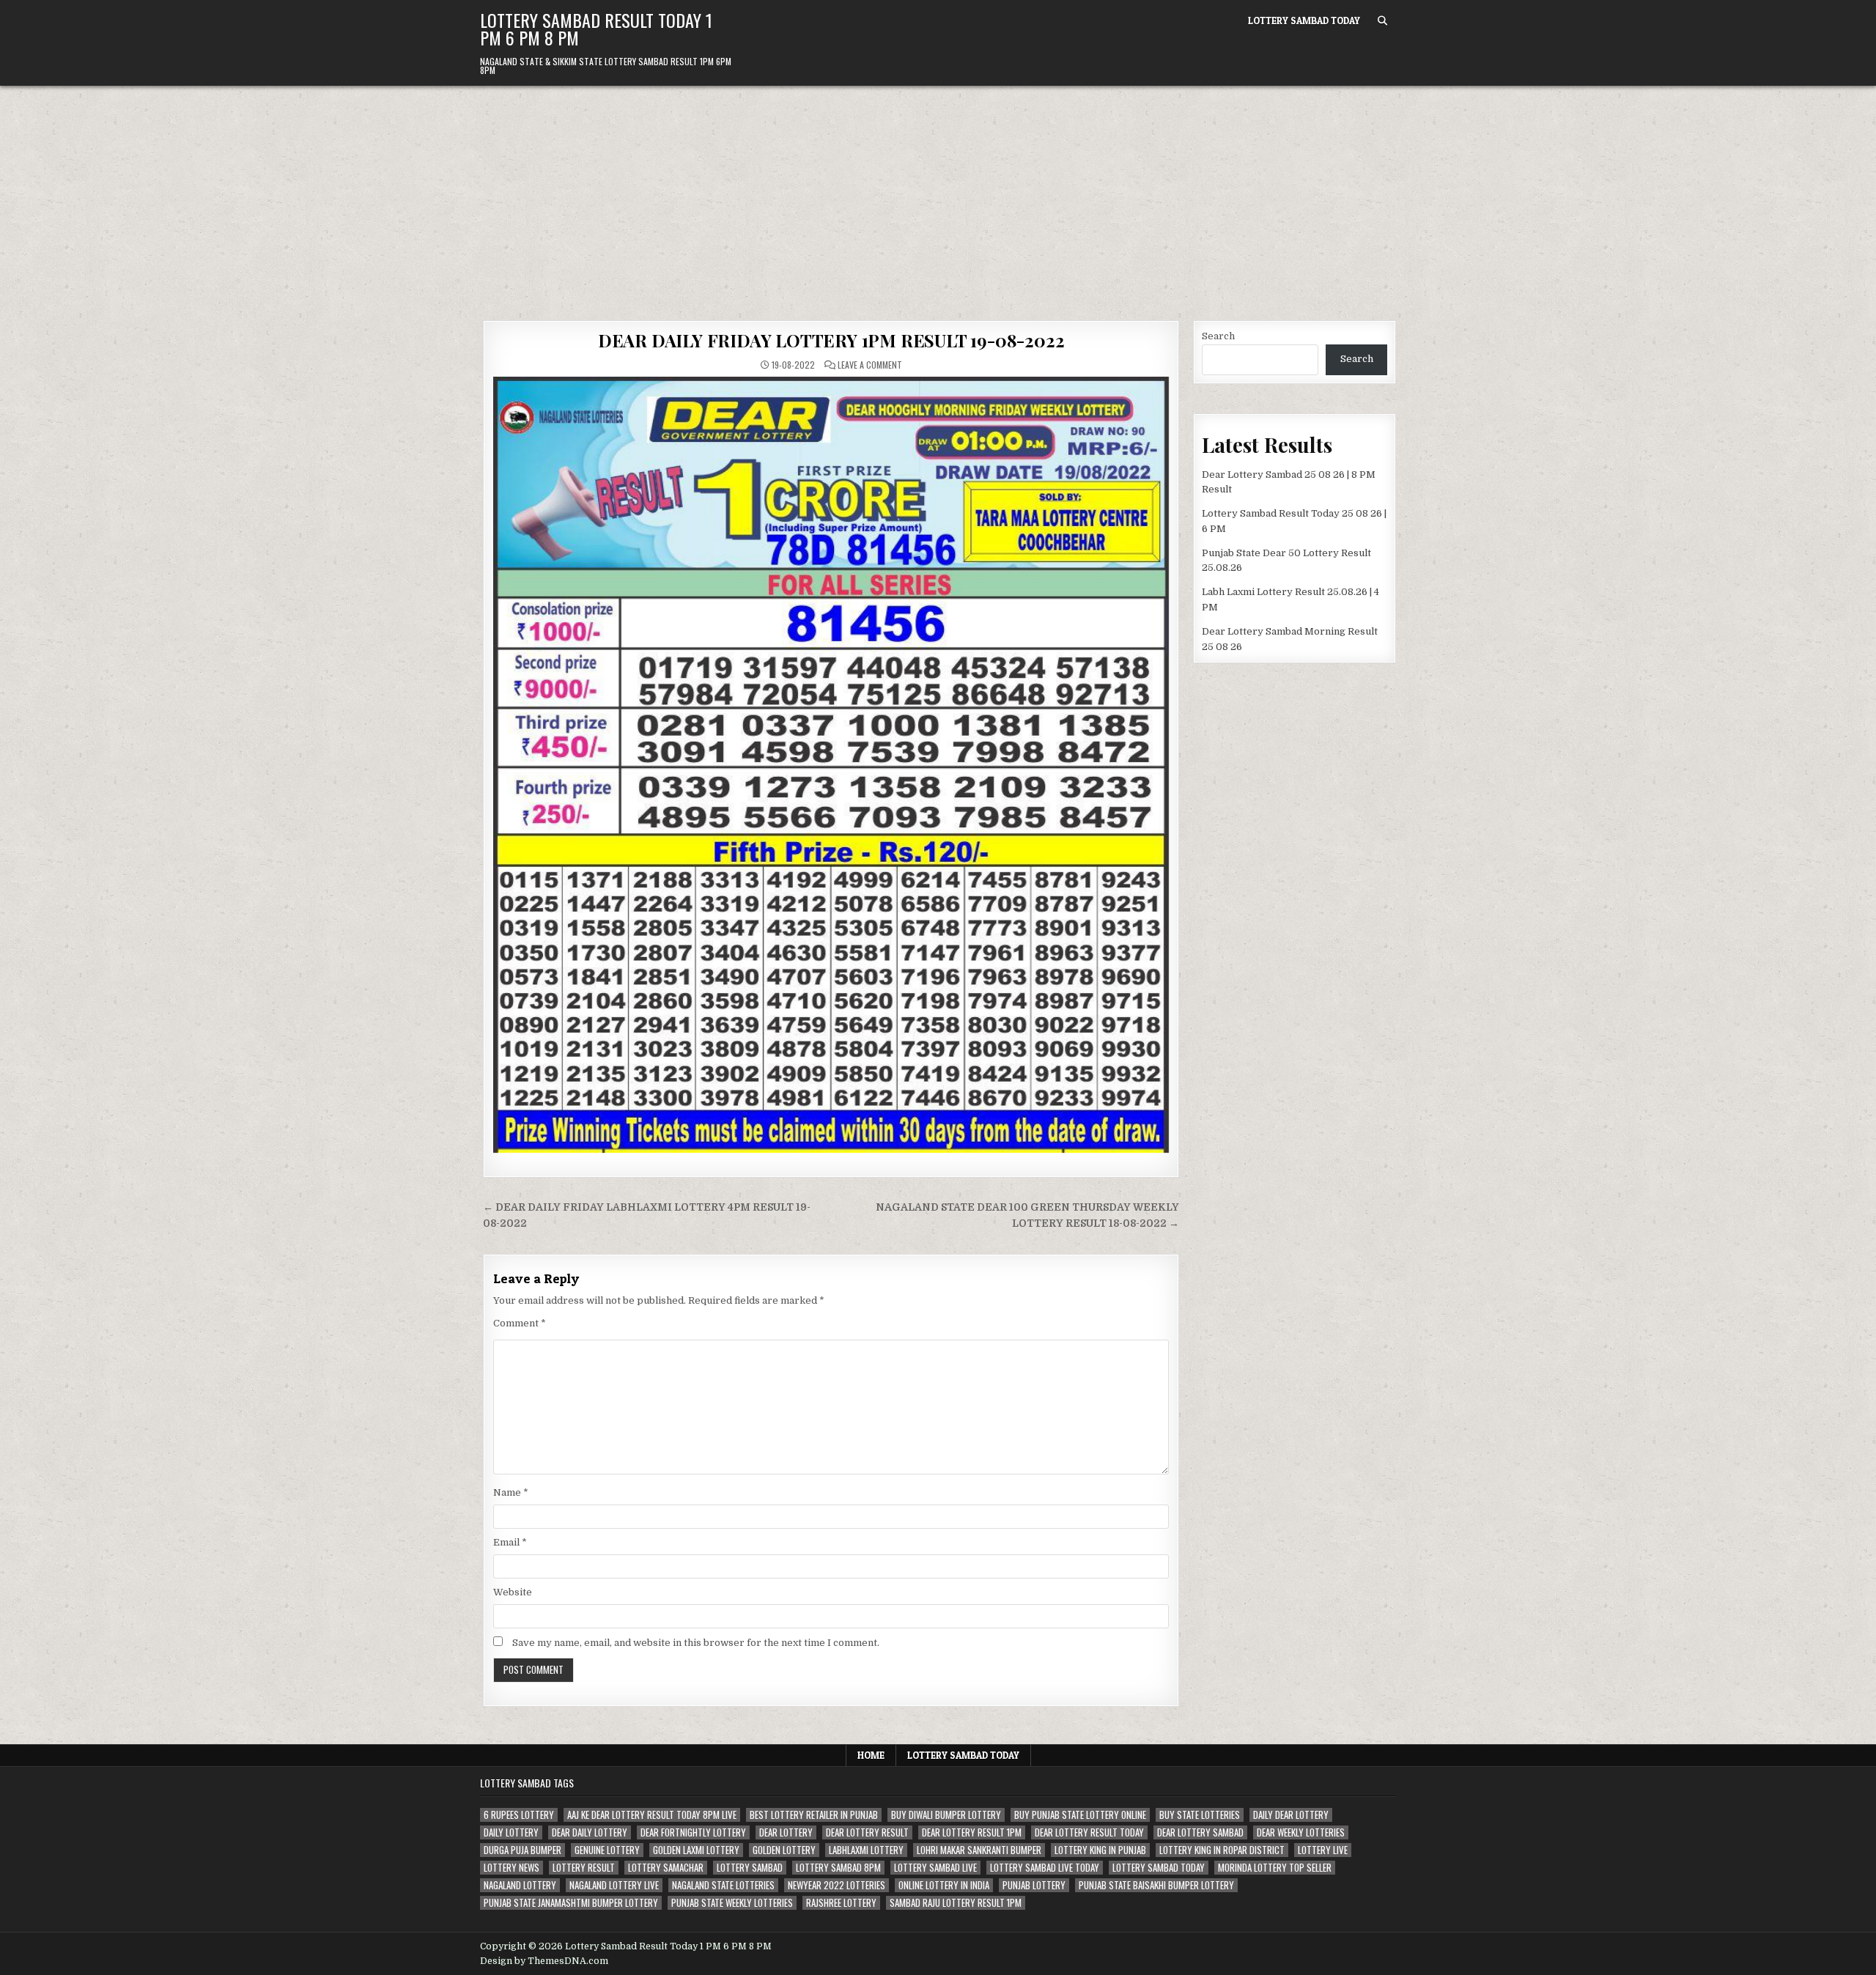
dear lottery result (867, 1832)
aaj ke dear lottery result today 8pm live (652, 1815)
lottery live (1323, 1850)
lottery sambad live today (1045, 1868)
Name (511, 1492)
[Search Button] (1382, 21)
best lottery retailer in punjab (814, 1815)
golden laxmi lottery (696, 1850)
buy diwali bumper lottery (946, 1815)
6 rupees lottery (519, 1815)
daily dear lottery (1291, 1815)
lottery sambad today (1159, 1868)
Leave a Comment (870, 365)
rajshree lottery (841, 1903)
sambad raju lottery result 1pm (956, 1903)
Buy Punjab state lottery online (1080, 1815)
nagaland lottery (520, 1885)
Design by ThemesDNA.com (544, 1961)
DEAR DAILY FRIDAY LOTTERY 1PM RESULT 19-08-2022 (831, 340)
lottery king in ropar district (1222, 1850)
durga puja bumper (522, 1850)
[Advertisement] (938, 196)
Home (871, 1755)
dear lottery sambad (1200, 1832)
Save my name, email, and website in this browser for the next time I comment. (696, 1643)
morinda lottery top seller (1275, 1868)
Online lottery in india (944, 1885)
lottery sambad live (935, 1868)
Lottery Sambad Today (1304, 21)
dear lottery (786, 1832)
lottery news (512, 1868)
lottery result (584, 1868)
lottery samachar (666, 1868)
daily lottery (511, 1832)
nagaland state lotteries (723, 1885)
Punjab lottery (1034, 1885)
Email (510, 1542)
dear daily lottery (590, 1832)
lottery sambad (750, 1868)
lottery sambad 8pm (838, 1868)
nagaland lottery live (614, 1885)
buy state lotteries (1200, 1815)
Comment (520, 1323)
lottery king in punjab (1100, 1850)
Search (1218, 336)
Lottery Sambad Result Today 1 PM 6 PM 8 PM (596, 29)
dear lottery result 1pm (972, 1832)
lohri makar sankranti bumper (979, 1850)
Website (513, 1592)
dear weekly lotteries (1301, 1832)
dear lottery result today (1089, 1832)
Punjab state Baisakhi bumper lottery (1156, 1885)
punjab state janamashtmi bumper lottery (571, 1903)
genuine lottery (607, 1850)
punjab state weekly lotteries (732, 1903)
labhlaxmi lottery (866, 1850)
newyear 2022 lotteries (837, 1885)
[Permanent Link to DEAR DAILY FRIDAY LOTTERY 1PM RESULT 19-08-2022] (831, 765)
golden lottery (784, 1850)
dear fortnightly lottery (693, 1832)
